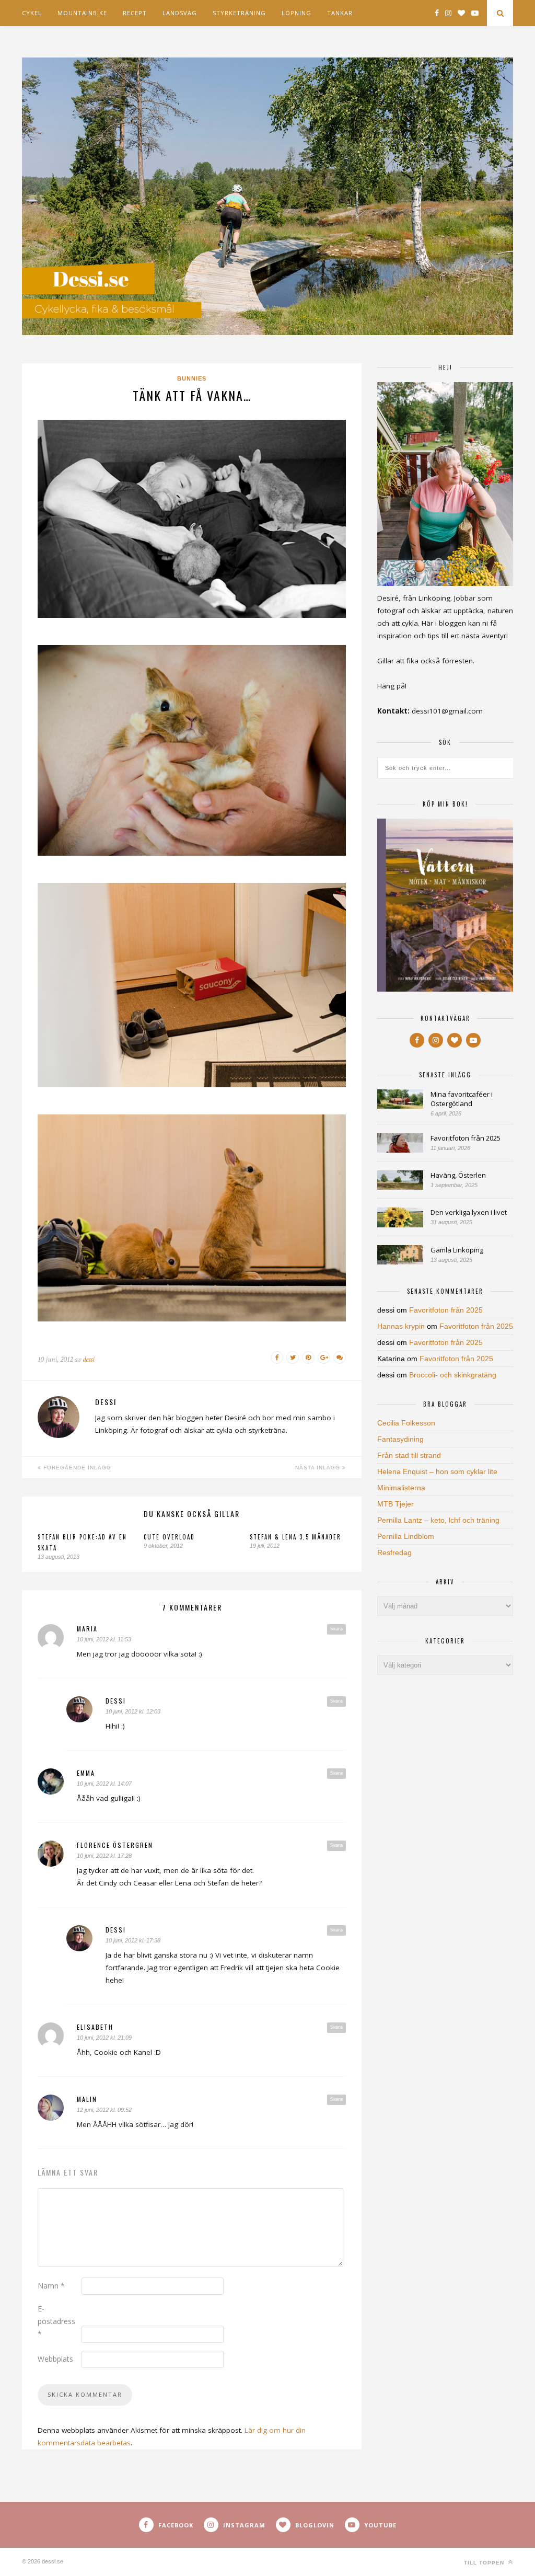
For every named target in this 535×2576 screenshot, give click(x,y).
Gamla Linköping (457, 1250)
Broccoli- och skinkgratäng (453, 1375)
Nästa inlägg (319, 1468)
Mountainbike (82, 13)
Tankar (340, 13)
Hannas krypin (401, 1326)
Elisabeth (95, 2027)
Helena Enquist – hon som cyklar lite (437, 1471)
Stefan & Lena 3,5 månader (295, 1537)
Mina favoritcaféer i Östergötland (462, 1099)
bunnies (192, 378)
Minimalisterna (401, 1488)
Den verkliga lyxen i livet (469, 1212)
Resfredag (394, 1552)
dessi (89, 1359)
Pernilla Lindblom (406, 1536)
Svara (336, 1629)
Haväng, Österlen (458, 1175)
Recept (135, 13)
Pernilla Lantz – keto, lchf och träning (438, 1520)
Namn (51, 2286)
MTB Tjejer (396, 1504)
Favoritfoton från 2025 (466, 1138)
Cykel (32, 13)
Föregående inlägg (76, 1468)
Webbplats (55, 2359)
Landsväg (180, 13)
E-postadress (56, 2321)
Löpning (296, 13)
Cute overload (169, 1537)
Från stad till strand (409, 1455)
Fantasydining (400, 1439)
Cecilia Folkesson (406, 1423)
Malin (87, 2099)
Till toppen (485, 2563)
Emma (86, 1773)
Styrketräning (239, 13)
